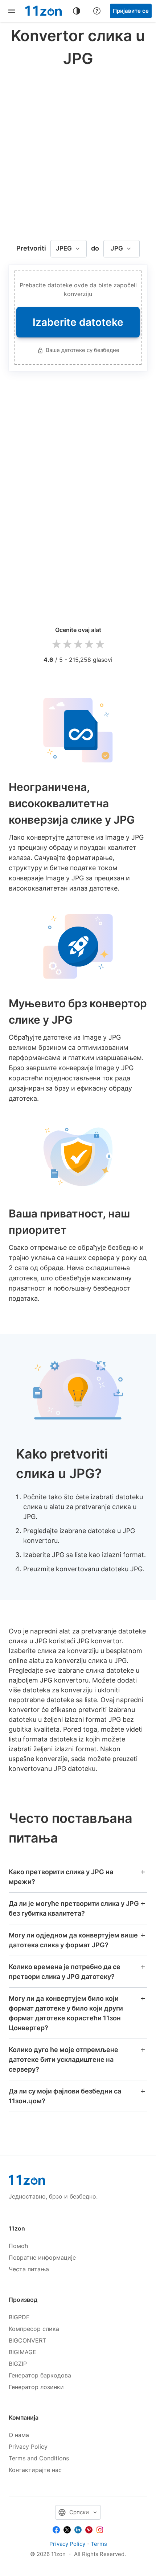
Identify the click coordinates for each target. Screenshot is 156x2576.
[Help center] (97, 11)
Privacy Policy (28, 2447)
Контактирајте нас (35, 2470)
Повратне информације (42, 2257)
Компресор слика (34, 2329)
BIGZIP (18, 2364)
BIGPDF (19, 2317)
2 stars (67, 645)
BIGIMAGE (22, 2352)
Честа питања (29, 2269)
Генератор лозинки (36, 2387)
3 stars (78, 645)
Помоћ (18, 2246)
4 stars (89, 645)
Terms (99, 2544)
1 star (56, 645)
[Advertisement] (78, 152)
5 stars (100, 645)
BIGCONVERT (27, 2340)
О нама (19, 2435)
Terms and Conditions (39, 2458)
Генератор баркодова (40, 2375)
